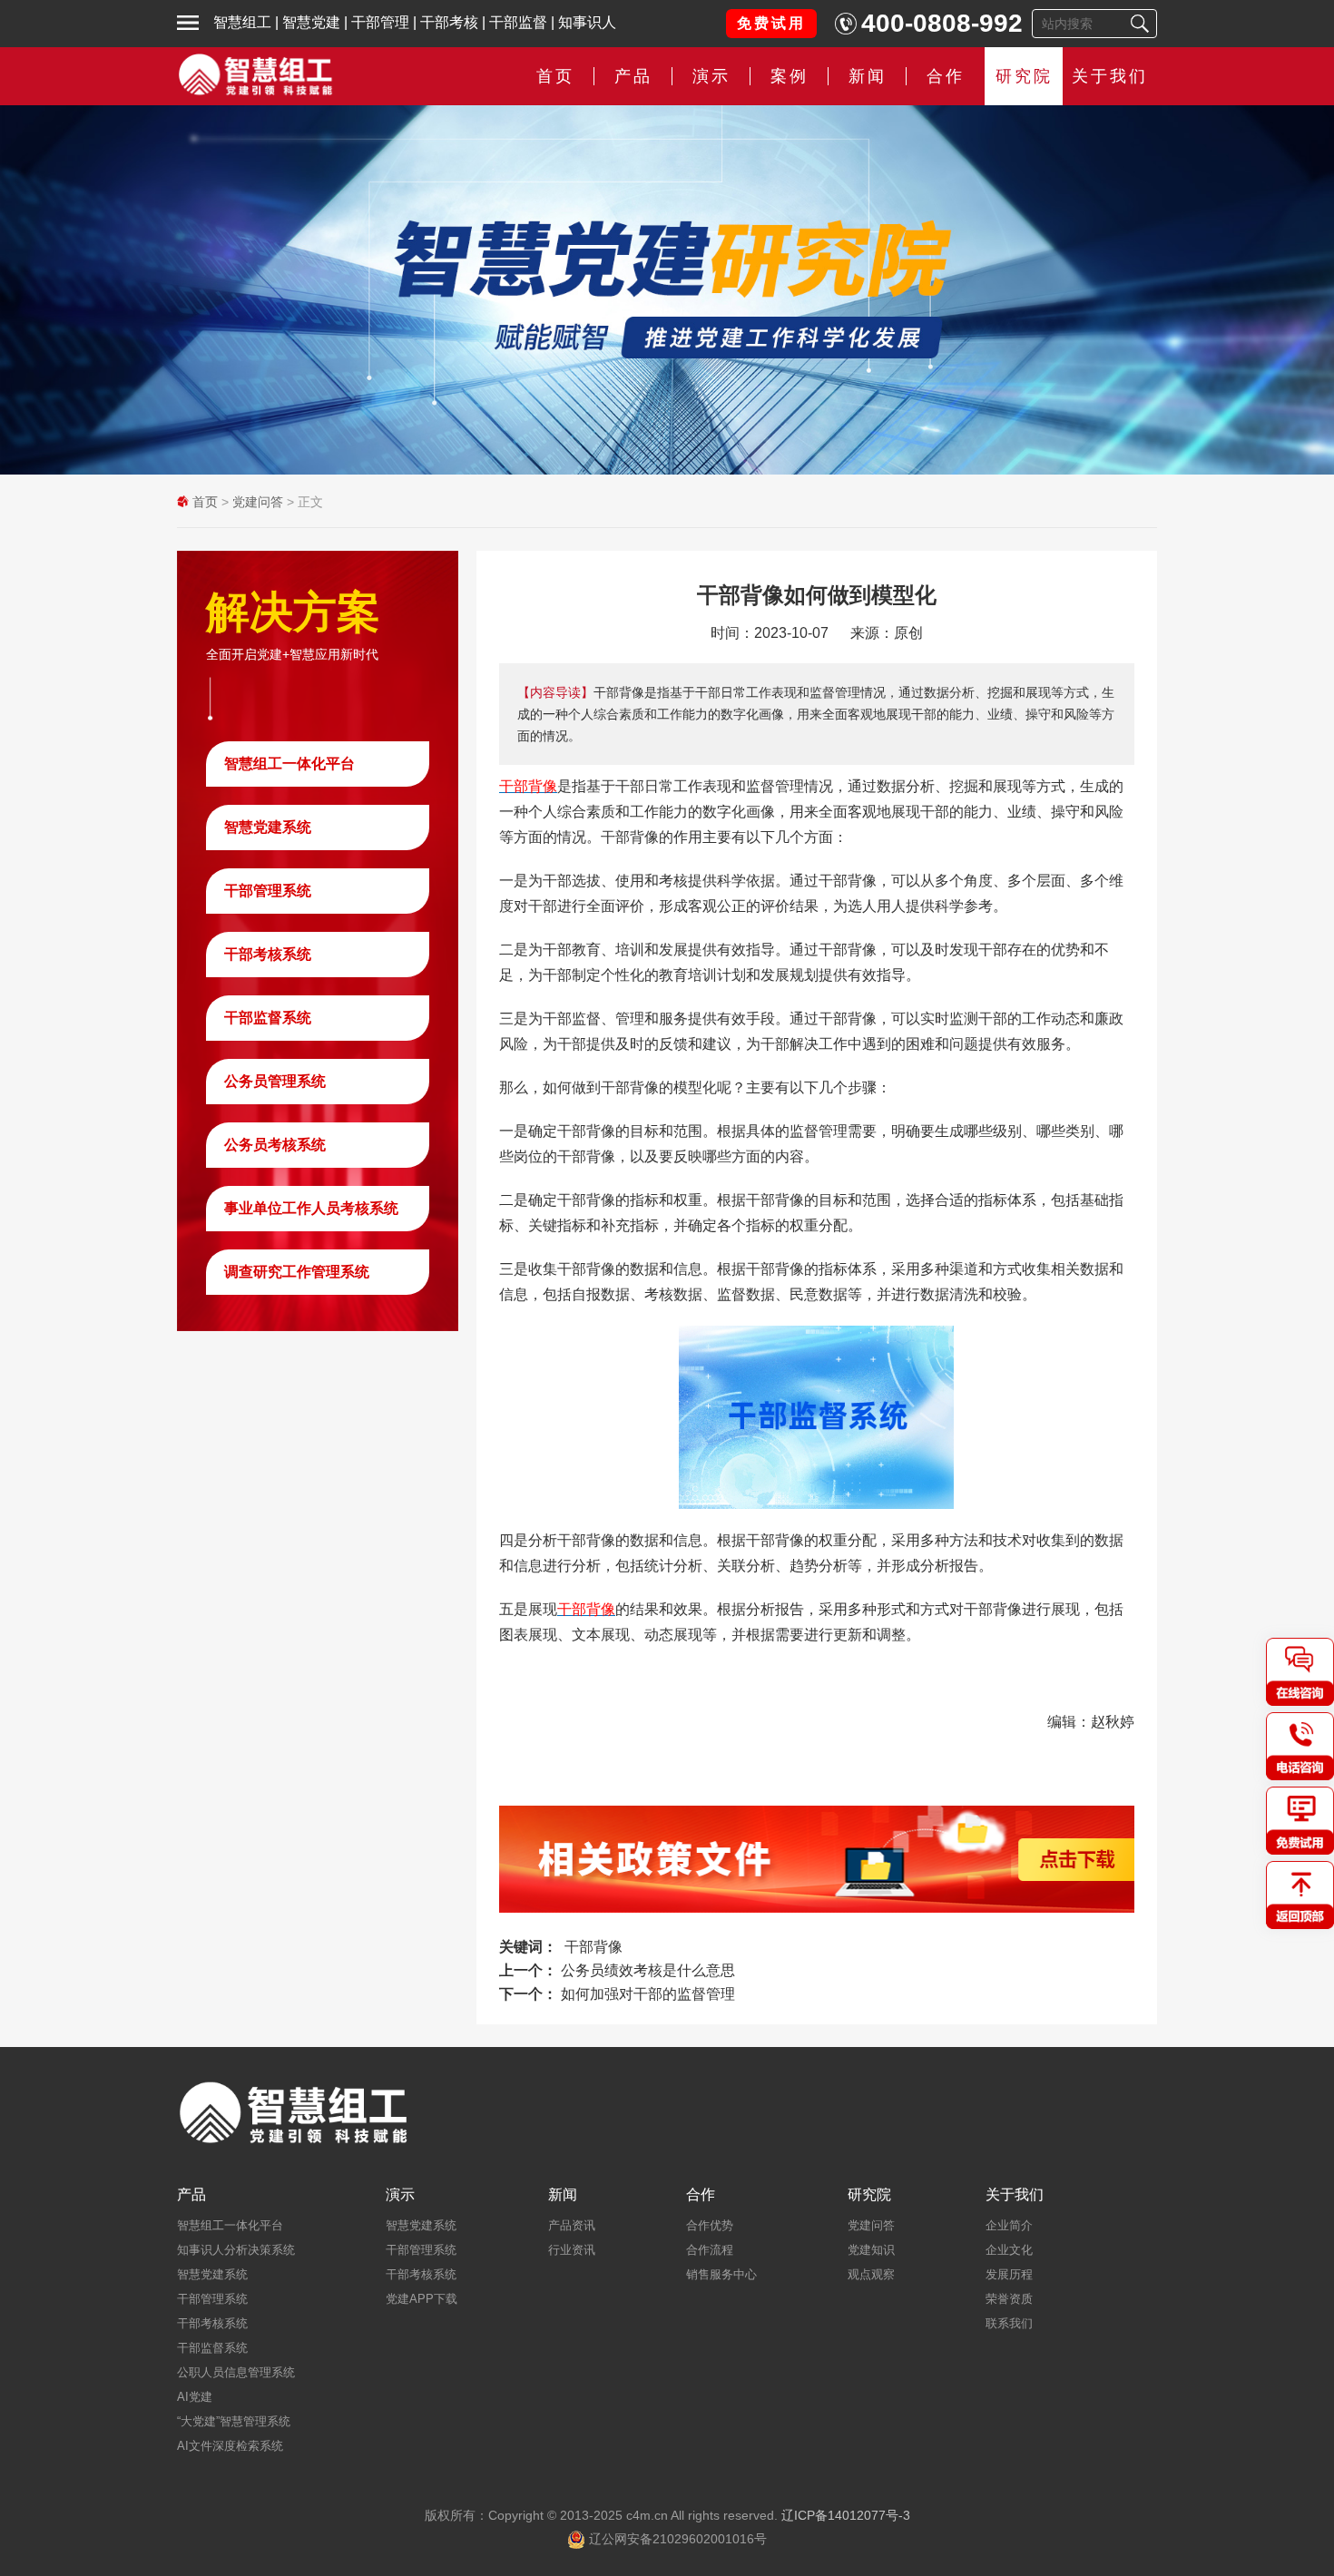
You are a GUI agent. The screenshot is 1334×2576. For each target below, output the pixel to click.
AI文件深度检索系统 (230, 2446)
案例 (790, 76)
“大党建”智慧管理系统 (234, 2421)
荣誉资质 (1009, 2299)
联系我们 (1009, 2323)
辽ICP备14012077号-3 (846, 2515)
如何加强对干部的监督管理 (648, 1994)
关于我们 (1110, 76)
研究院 (1024, 76)
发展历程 (1009, 2274)
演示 (400, 2195)
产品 (191, 2195)
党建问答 (258, 502)
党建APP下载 (422, 2299)
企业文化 (1009, 2250)
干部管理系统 (268, 891)
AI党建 (195, 2397)
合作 (946, 76)
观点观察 (871, 2274)
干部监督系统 (268, 1018)
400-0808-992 (942, 23)
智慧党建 (311, 22)
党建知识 (871, 2250)
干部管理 (380, 22)
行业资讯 (572, 2250)
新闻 (868, 76)
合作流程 (710, 2250)
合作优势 (710, 2225)
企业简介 (1009, 2225)
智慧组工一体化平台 (289, 764)
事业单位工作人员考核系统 (311, 1208)
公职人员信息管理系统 (236, 2372)
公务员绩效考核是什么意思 (648, 1970)
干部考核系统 (268, 954)
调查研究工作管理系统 (297, 1272)
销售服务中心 (721, 2274)
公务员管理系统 (275, 1081)
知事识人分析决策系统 (236, 2250)
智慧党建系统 (268, 827)
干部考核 (449, 22)
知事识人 (587, 22)
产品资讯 (572, 2225)
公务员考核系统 (275, 1145)
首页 (555, 76)
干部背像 (593, 1947)
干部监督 (518, 22)
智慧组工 (242, 22)
